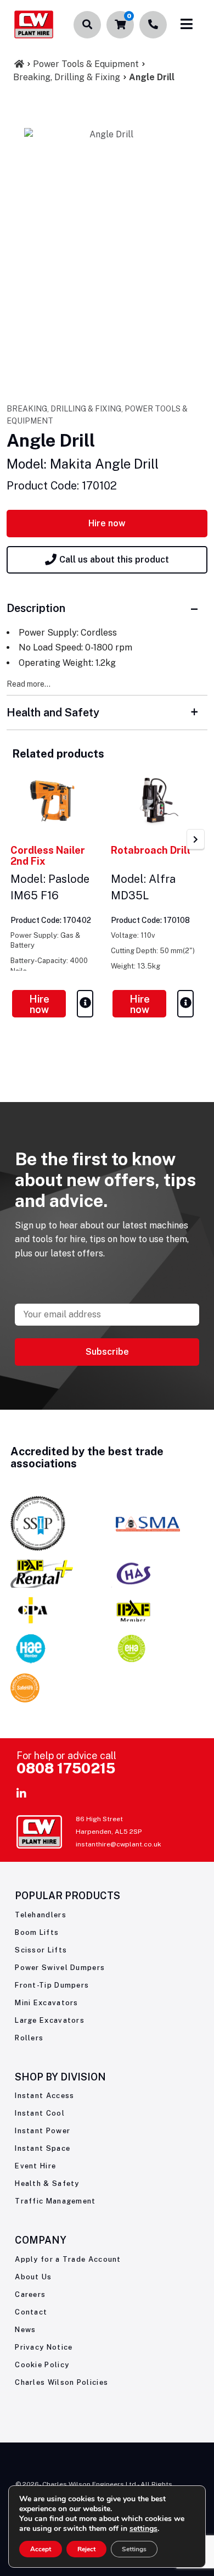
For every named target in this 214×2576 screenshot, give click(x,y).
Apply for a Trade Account (68, 2259)
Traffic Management (55, 2201)
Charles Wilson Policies (61, 2382)
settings (143, 2529)
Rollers (29, 2038)
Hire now (107, 523)
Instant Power (43, 2131)
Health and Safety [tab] (53, 713)
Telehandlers (41, 1915)
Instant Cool (40, 2113)
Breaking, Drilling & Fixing (67, 77)
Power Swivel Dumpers (60, 1968)
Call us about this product (114, 560)
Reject (86, 2549)
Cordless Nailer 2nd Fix (48, 856)
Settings (134, 2549)
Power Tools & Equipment (86, 64)
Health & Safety (47, 2183)
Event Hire (35, 2166)
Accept (41, 2549)
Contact (31, 2312)
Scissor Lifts (41, 1950)
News (25, 2330)
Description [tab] (36, 608)
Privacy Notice (44, 2347)
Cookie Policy (42, 2365)
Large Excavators (50, 2020)
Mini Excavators (47, 2003)
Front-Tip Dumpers (52, 1985)
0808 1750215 (66, 1768)
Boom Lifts (37, 1932)
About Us (33, 2277)
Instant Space (43, 2148)
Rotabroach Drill (151, 850)
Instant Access (44, 2096)
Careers (30, 2294)
